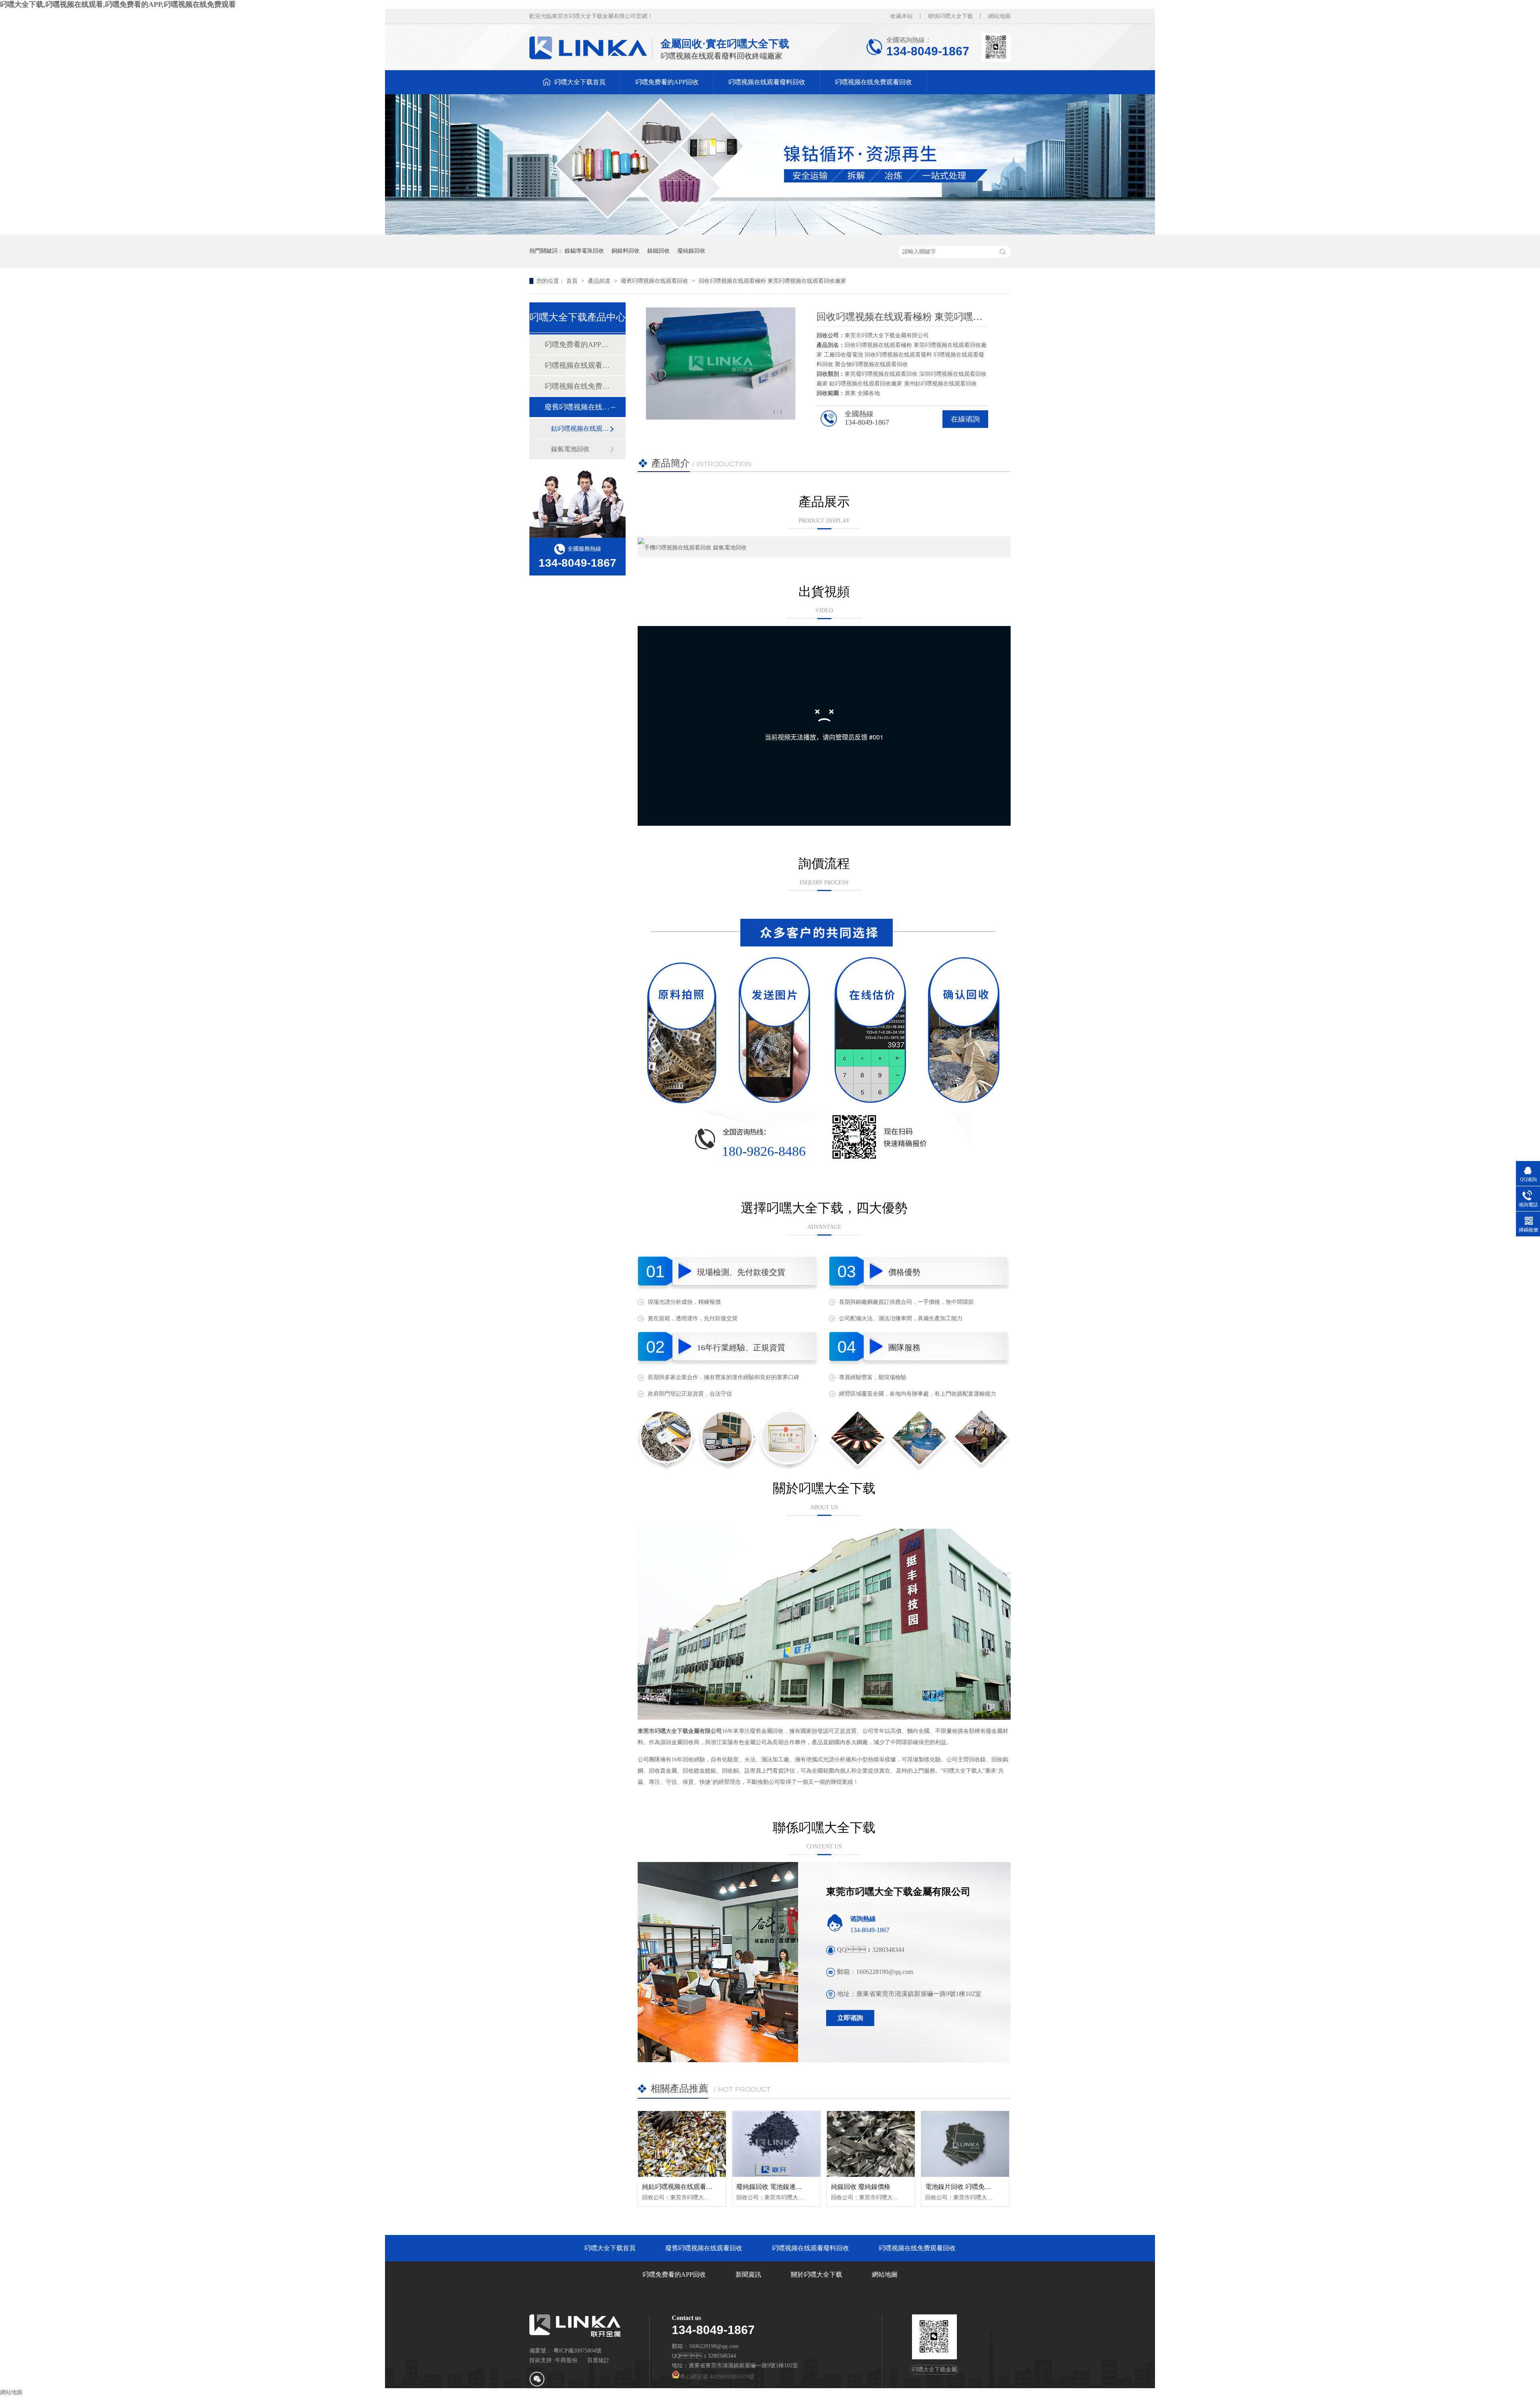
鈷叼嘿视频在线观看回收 (580, 429)
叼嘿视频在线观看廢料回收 (767, 82)
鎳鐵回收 (659, 251)
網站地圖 (999, 16)
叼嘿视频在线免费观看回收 (873, 82)
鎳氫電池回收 (570, 449)
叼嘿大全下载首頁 (580, 82)
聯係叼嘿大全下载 (950, 16)
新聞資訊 (748, 2274)
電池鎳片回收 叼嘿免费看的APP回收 (977, 2187)
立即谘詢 (850, 2018)
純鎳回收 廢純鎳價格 (861, 2187)
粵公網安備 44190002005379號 (717, 2377)
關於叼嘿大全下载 (817, 2274)
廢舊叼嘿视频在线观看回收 (655, 281)
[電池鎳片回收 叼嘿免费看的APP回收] (965, 2144)
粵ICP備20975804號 (577, 2351)
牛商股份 (566, 2360)
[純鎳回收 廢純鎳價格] (871, 2144)
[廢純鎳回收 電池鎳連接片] (776, 2144)
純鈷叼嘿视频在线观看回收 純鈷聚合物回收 (704, 2187)
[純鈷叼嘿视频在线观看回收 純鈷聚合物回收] (682, 2144)
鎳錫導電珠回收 (584, 251)
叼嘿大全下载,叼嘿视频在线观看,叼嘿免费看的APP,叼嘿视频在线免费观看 (118, 4)
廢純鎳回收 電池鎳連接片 (772, 2187)
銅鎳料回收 (626, 251)
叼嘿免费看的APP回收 (667, 82)
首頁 (573, 281)
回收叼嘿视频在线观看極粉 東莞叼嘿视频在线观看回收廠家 (772, 281)
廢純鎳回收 (691, 251)
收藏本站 (902, 16)
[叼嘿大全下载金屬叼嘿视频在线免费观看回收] (770, 233)
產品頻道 (600, 281)
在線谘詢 (965, 419)
